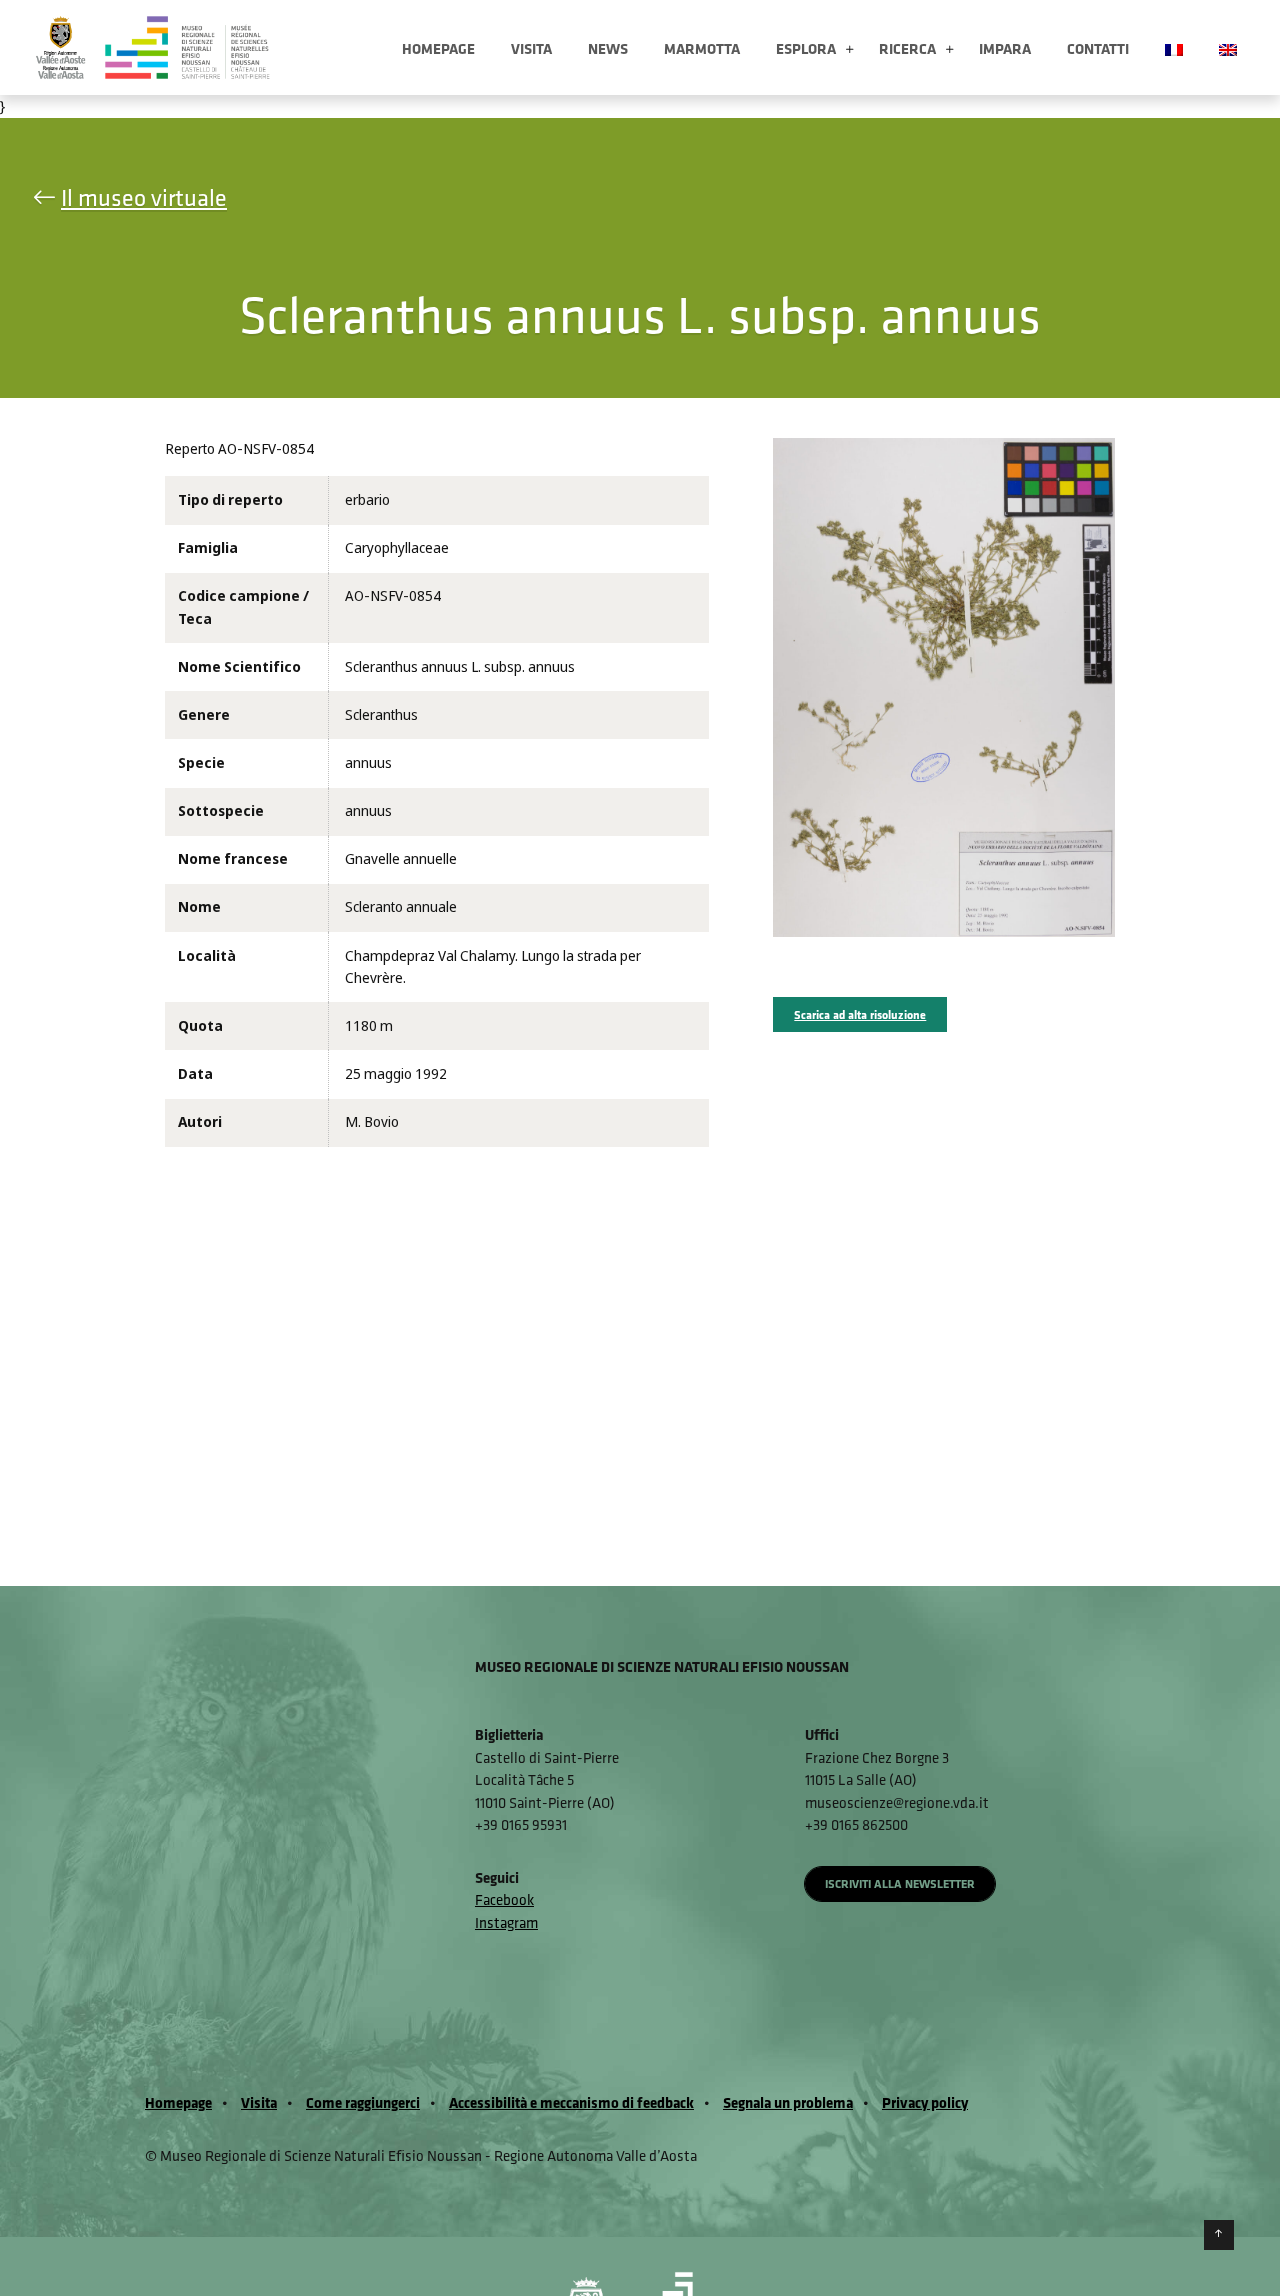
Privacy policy (925, 2102)
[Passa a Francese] (1174, 47)
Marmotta (702, 48)
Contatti (1098, 48)
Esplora (806, 48)
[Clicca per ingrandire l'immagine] (943, 687)
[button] (849, 50)
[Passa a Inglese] (1228, 47)
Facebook (504, 1899)
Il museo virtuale (144, 197)
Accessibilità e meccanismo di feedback (571, 2102)
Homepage (438, 48)
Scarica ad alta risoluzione (860, 1014)
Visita (531, 48)
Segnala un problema (788, 2102)
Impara (1005, 48)
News (608, 48)
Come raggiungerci (363, 2102)
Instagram (506, 1922)
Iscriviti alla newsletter (900, 1883)
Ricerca (907, 48)
